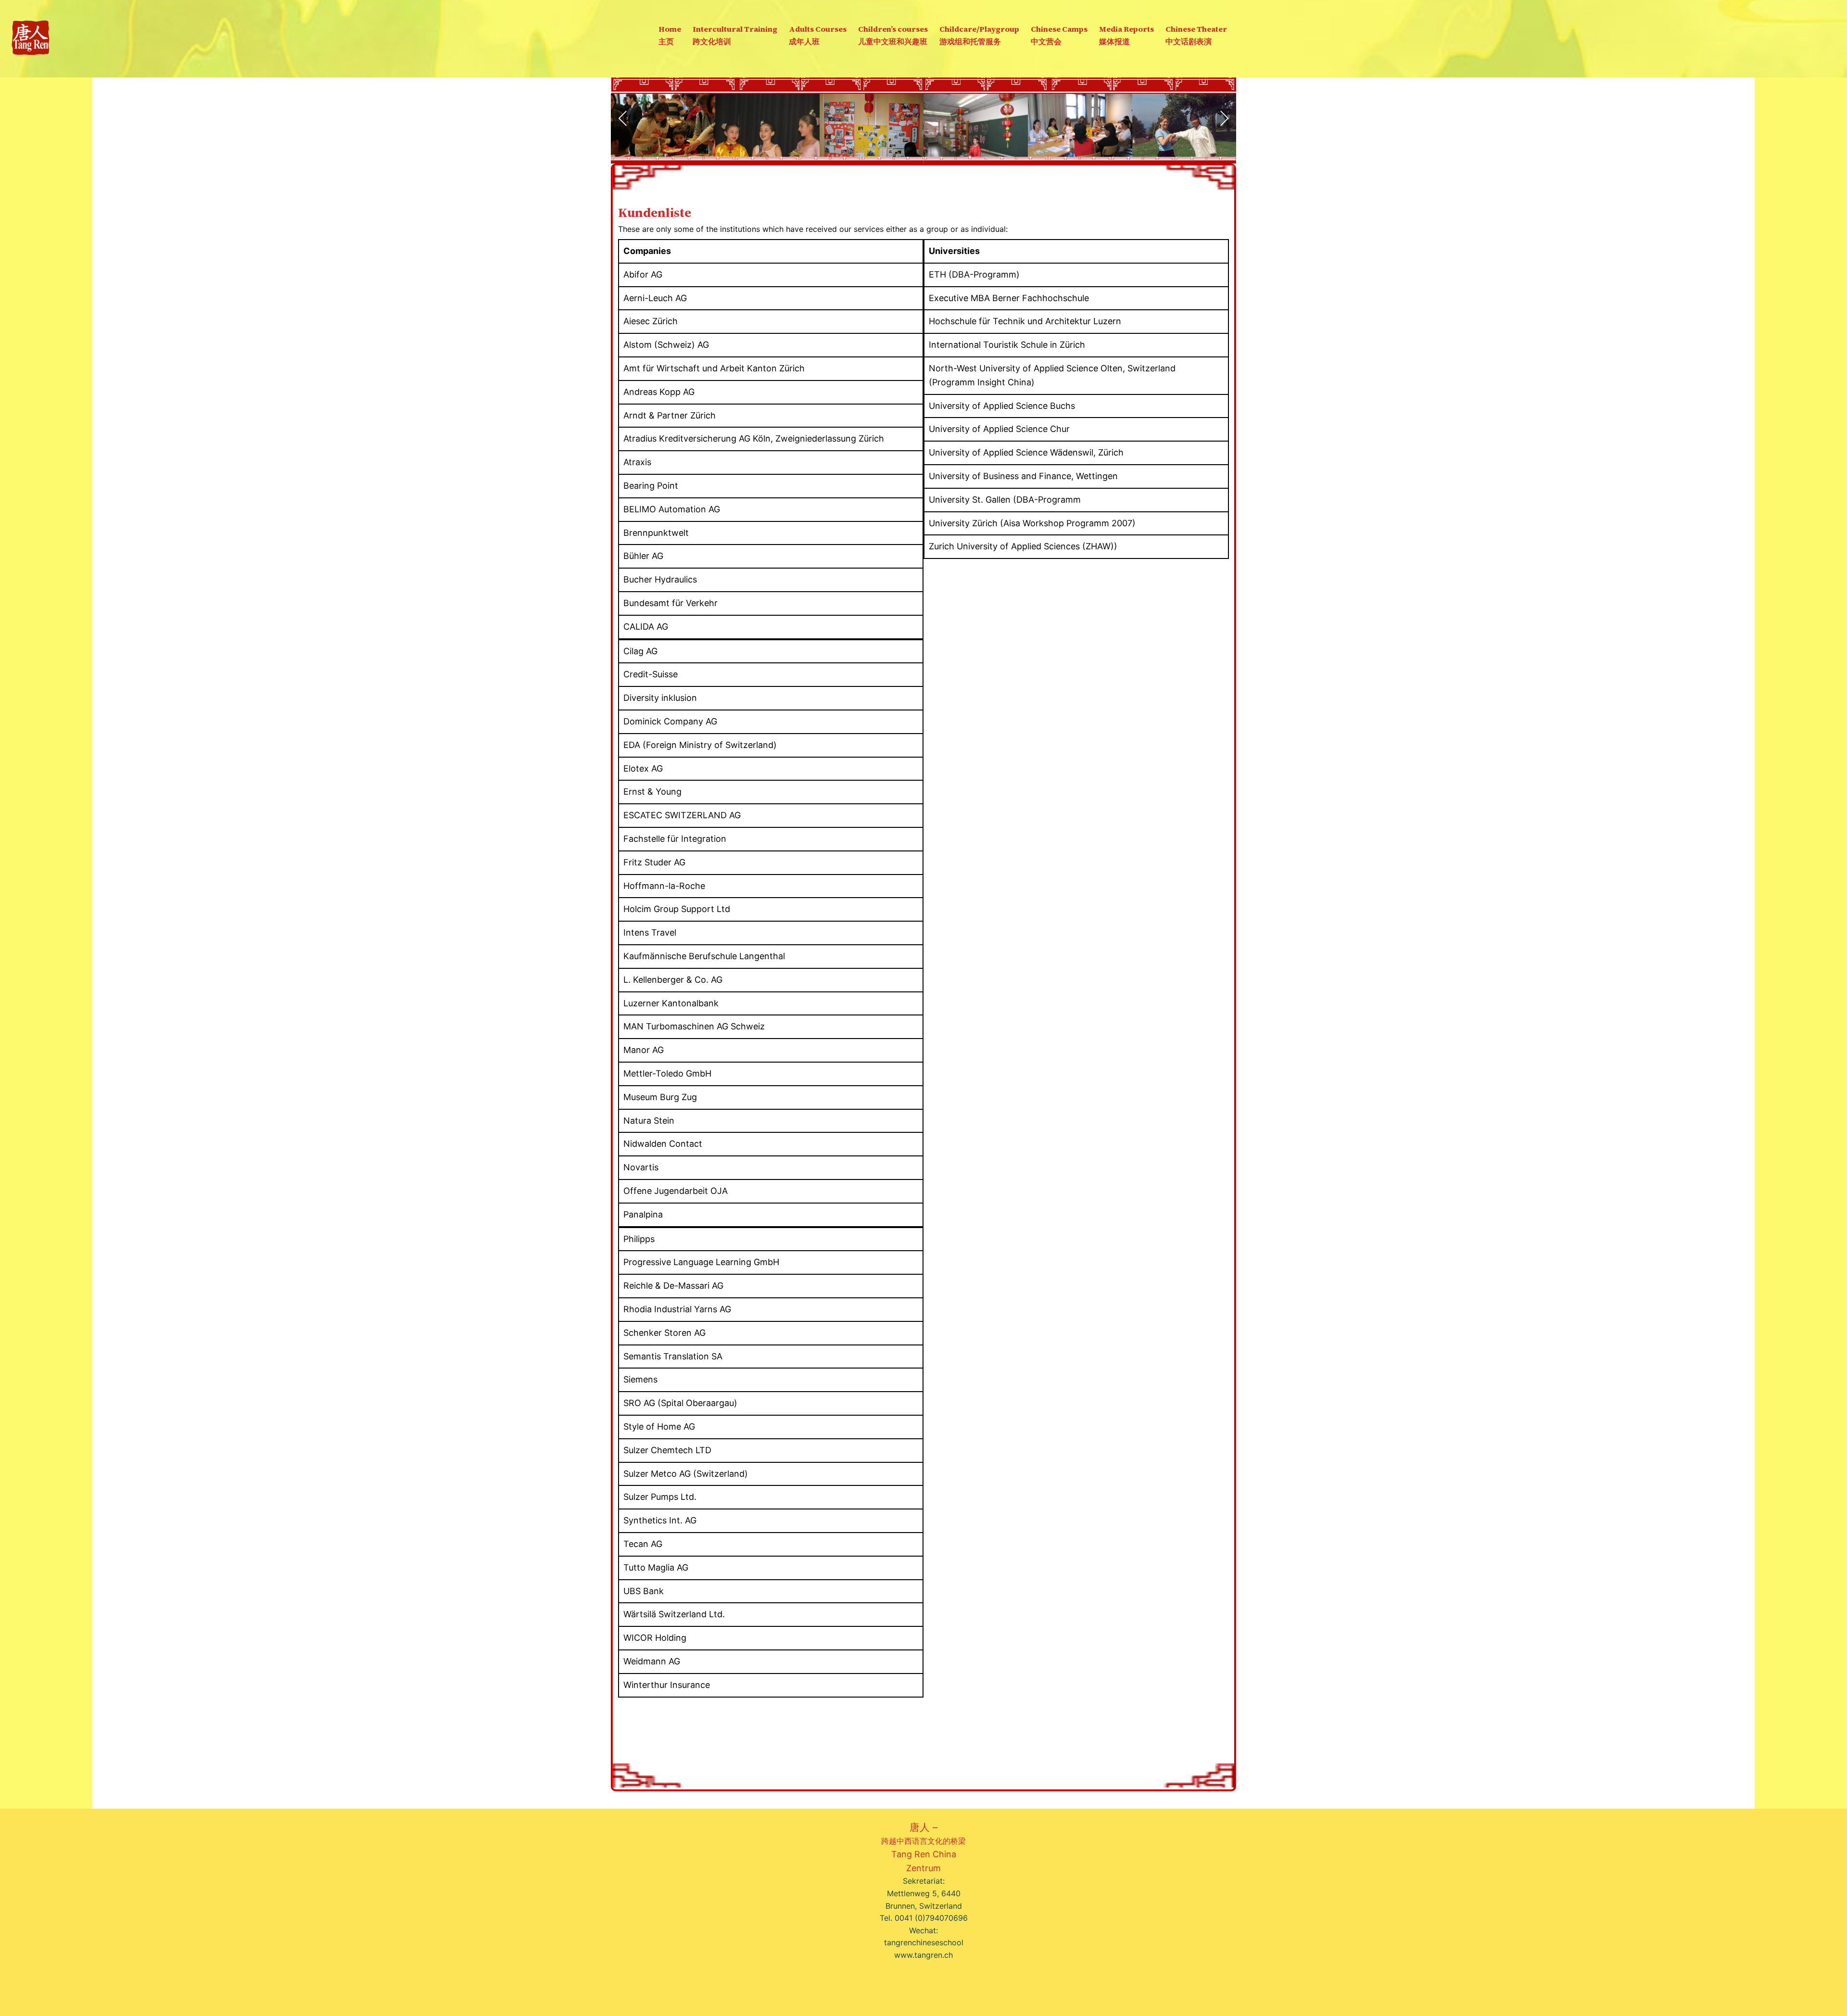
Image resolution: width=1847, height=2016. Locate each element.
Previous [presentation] (623, 118)
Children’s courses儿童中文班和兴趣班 (893, 35)
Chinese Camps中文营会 (1059, 35)
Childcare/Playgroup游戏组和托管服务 (979, 35)
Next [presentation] (1224, 118)
